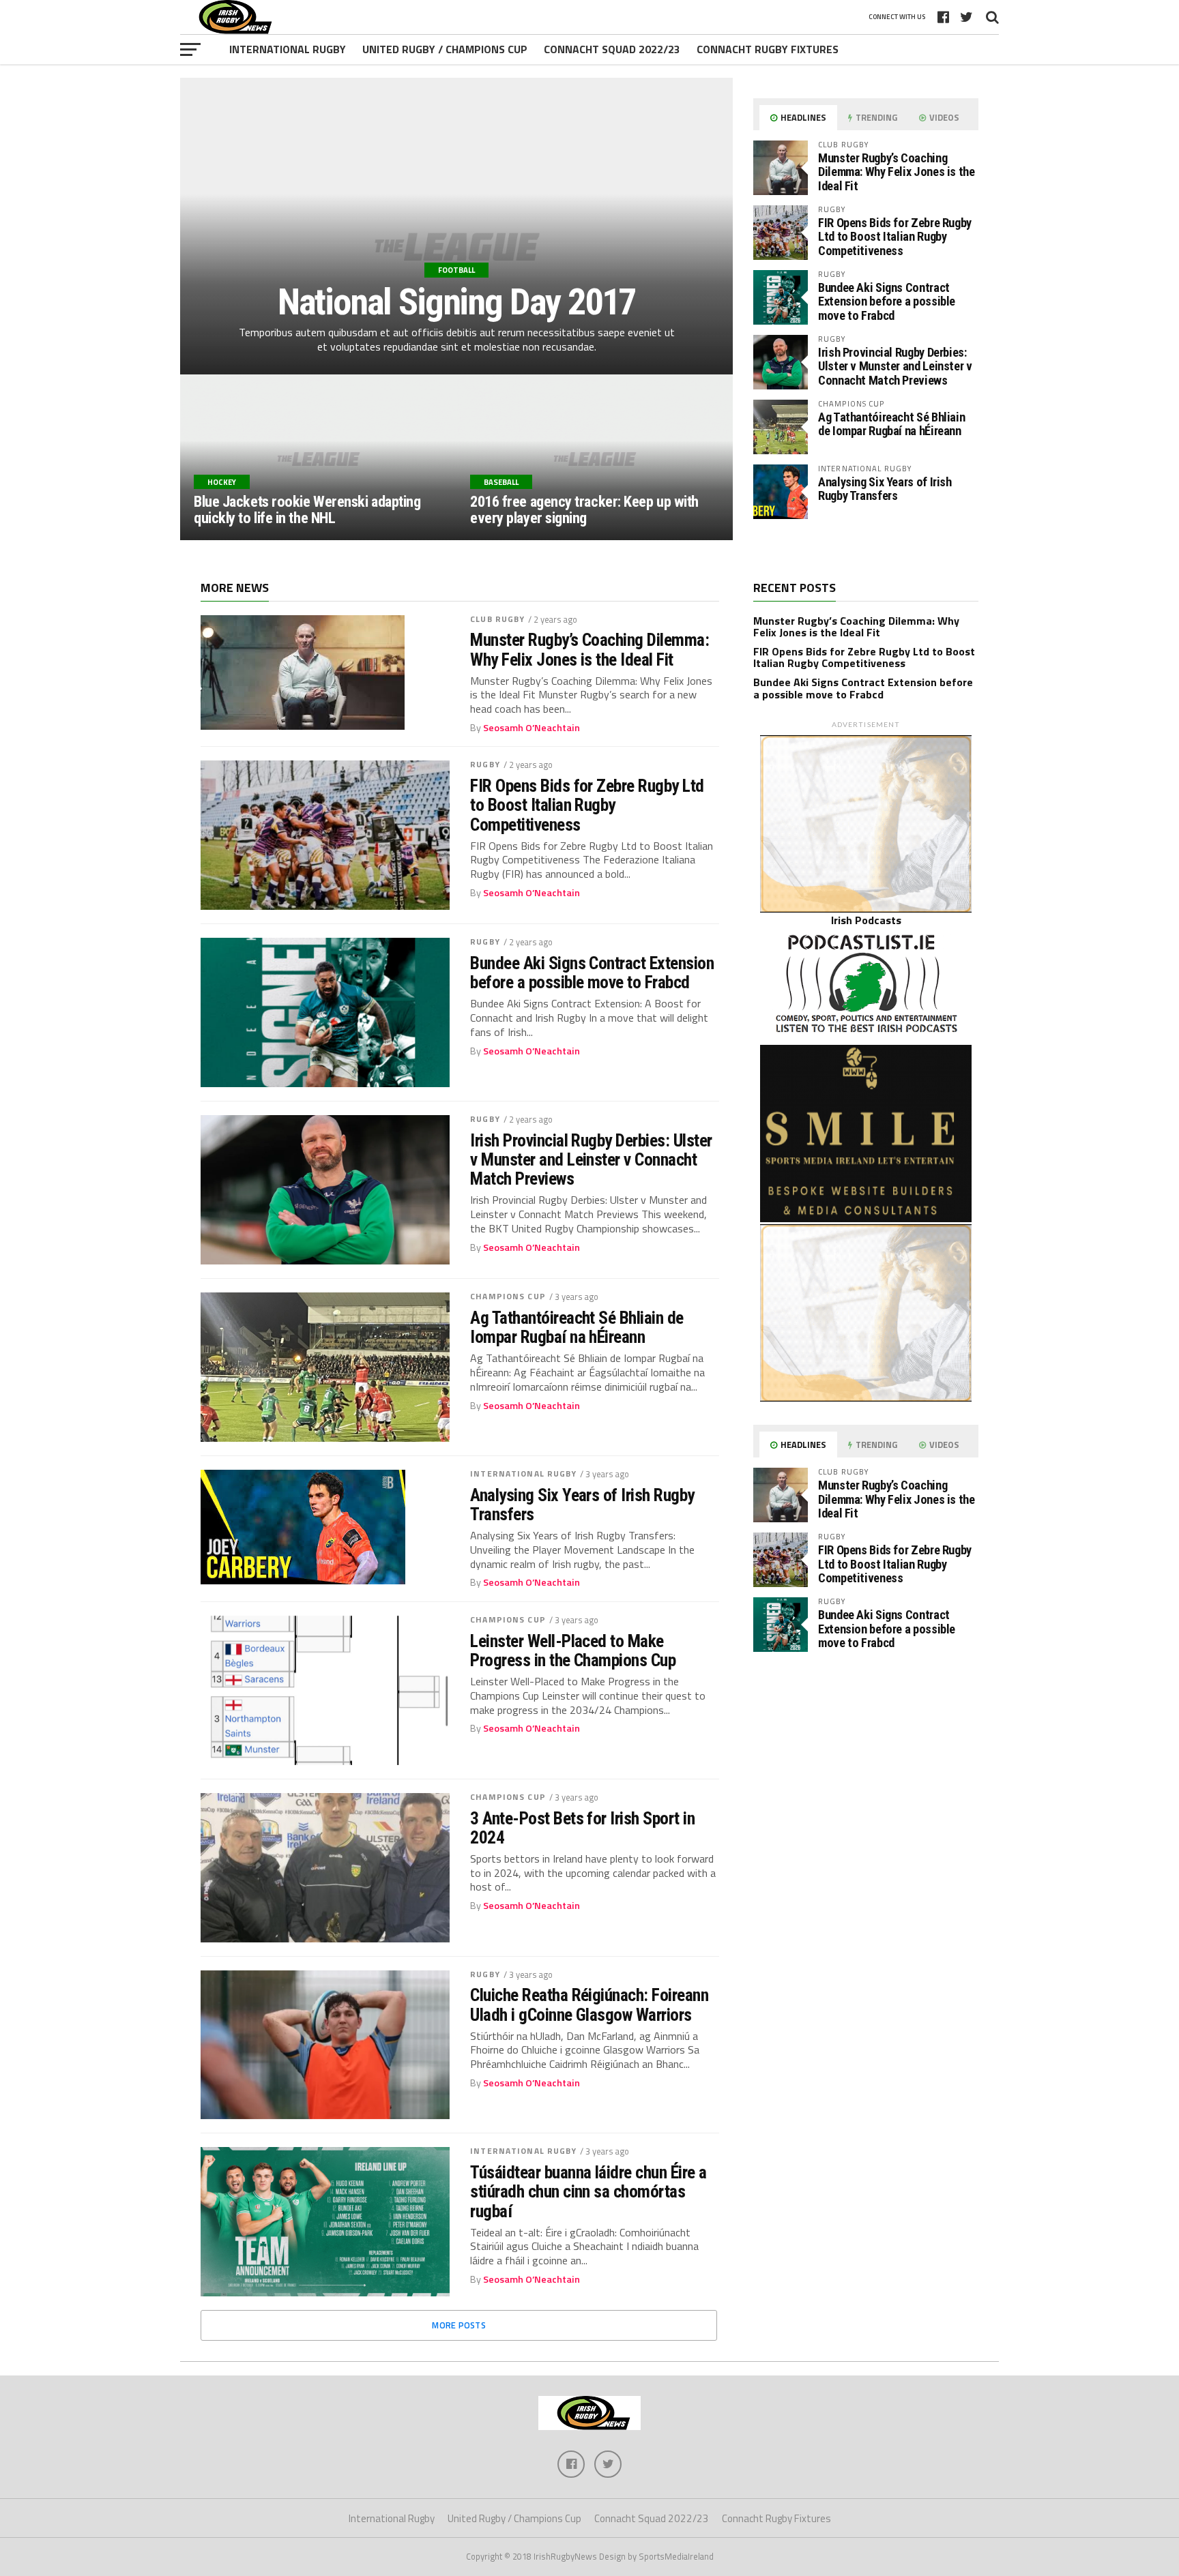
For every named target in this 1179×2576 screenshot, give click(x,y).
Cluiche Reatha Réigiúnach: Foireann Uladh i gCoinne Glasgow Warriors (589, 2004)
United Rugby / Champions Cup (445, 49)
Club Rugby (497, 619)
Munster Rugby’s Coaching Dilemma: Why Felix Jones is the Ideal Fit (897, 172)
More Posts (459, 2325)
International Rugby (288, 49)
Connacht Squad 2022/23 (612, 49)
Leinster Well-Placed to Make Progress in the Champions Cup (573, 1650)
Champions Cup (508, 1296)
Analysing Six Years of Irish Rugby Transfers (885, 489)
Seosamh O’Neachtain (532, 728)
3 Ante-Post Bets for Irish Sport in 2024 (582, 1828)
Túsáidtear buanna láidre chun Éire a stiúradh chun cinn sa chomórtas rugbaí (588, 2191)
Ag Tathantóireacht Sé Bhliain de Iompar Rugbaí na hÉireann (891, 424)
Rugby (485, 764)
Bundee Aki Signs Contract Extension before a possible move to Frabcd (887, 301)
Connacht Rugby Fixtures (768, 49)
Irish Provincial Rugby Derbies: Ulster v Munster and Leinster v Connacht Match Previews (895, 366)
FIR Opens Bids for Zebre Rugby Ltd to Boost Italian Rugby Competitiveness (895, 236)
